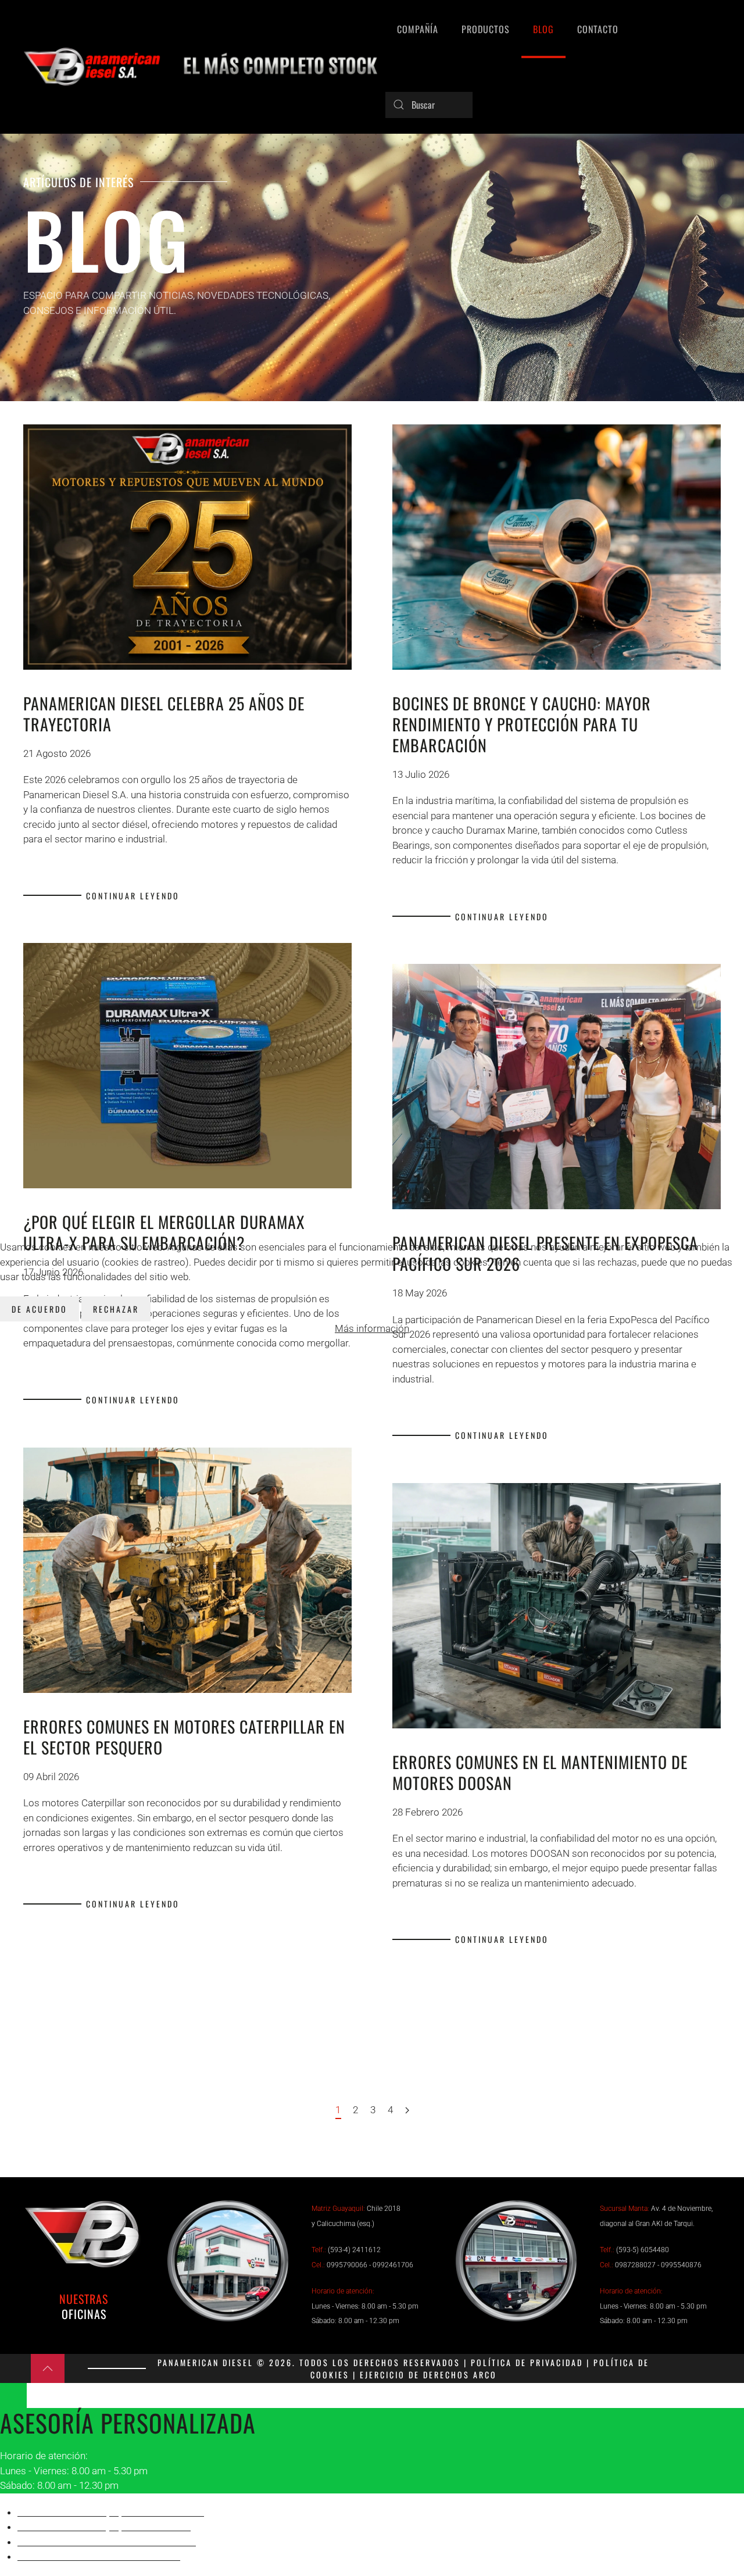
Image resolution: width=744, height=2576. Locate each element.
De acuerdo (40, 1309)
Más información (372, 1328)
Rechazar (116, 1309)
